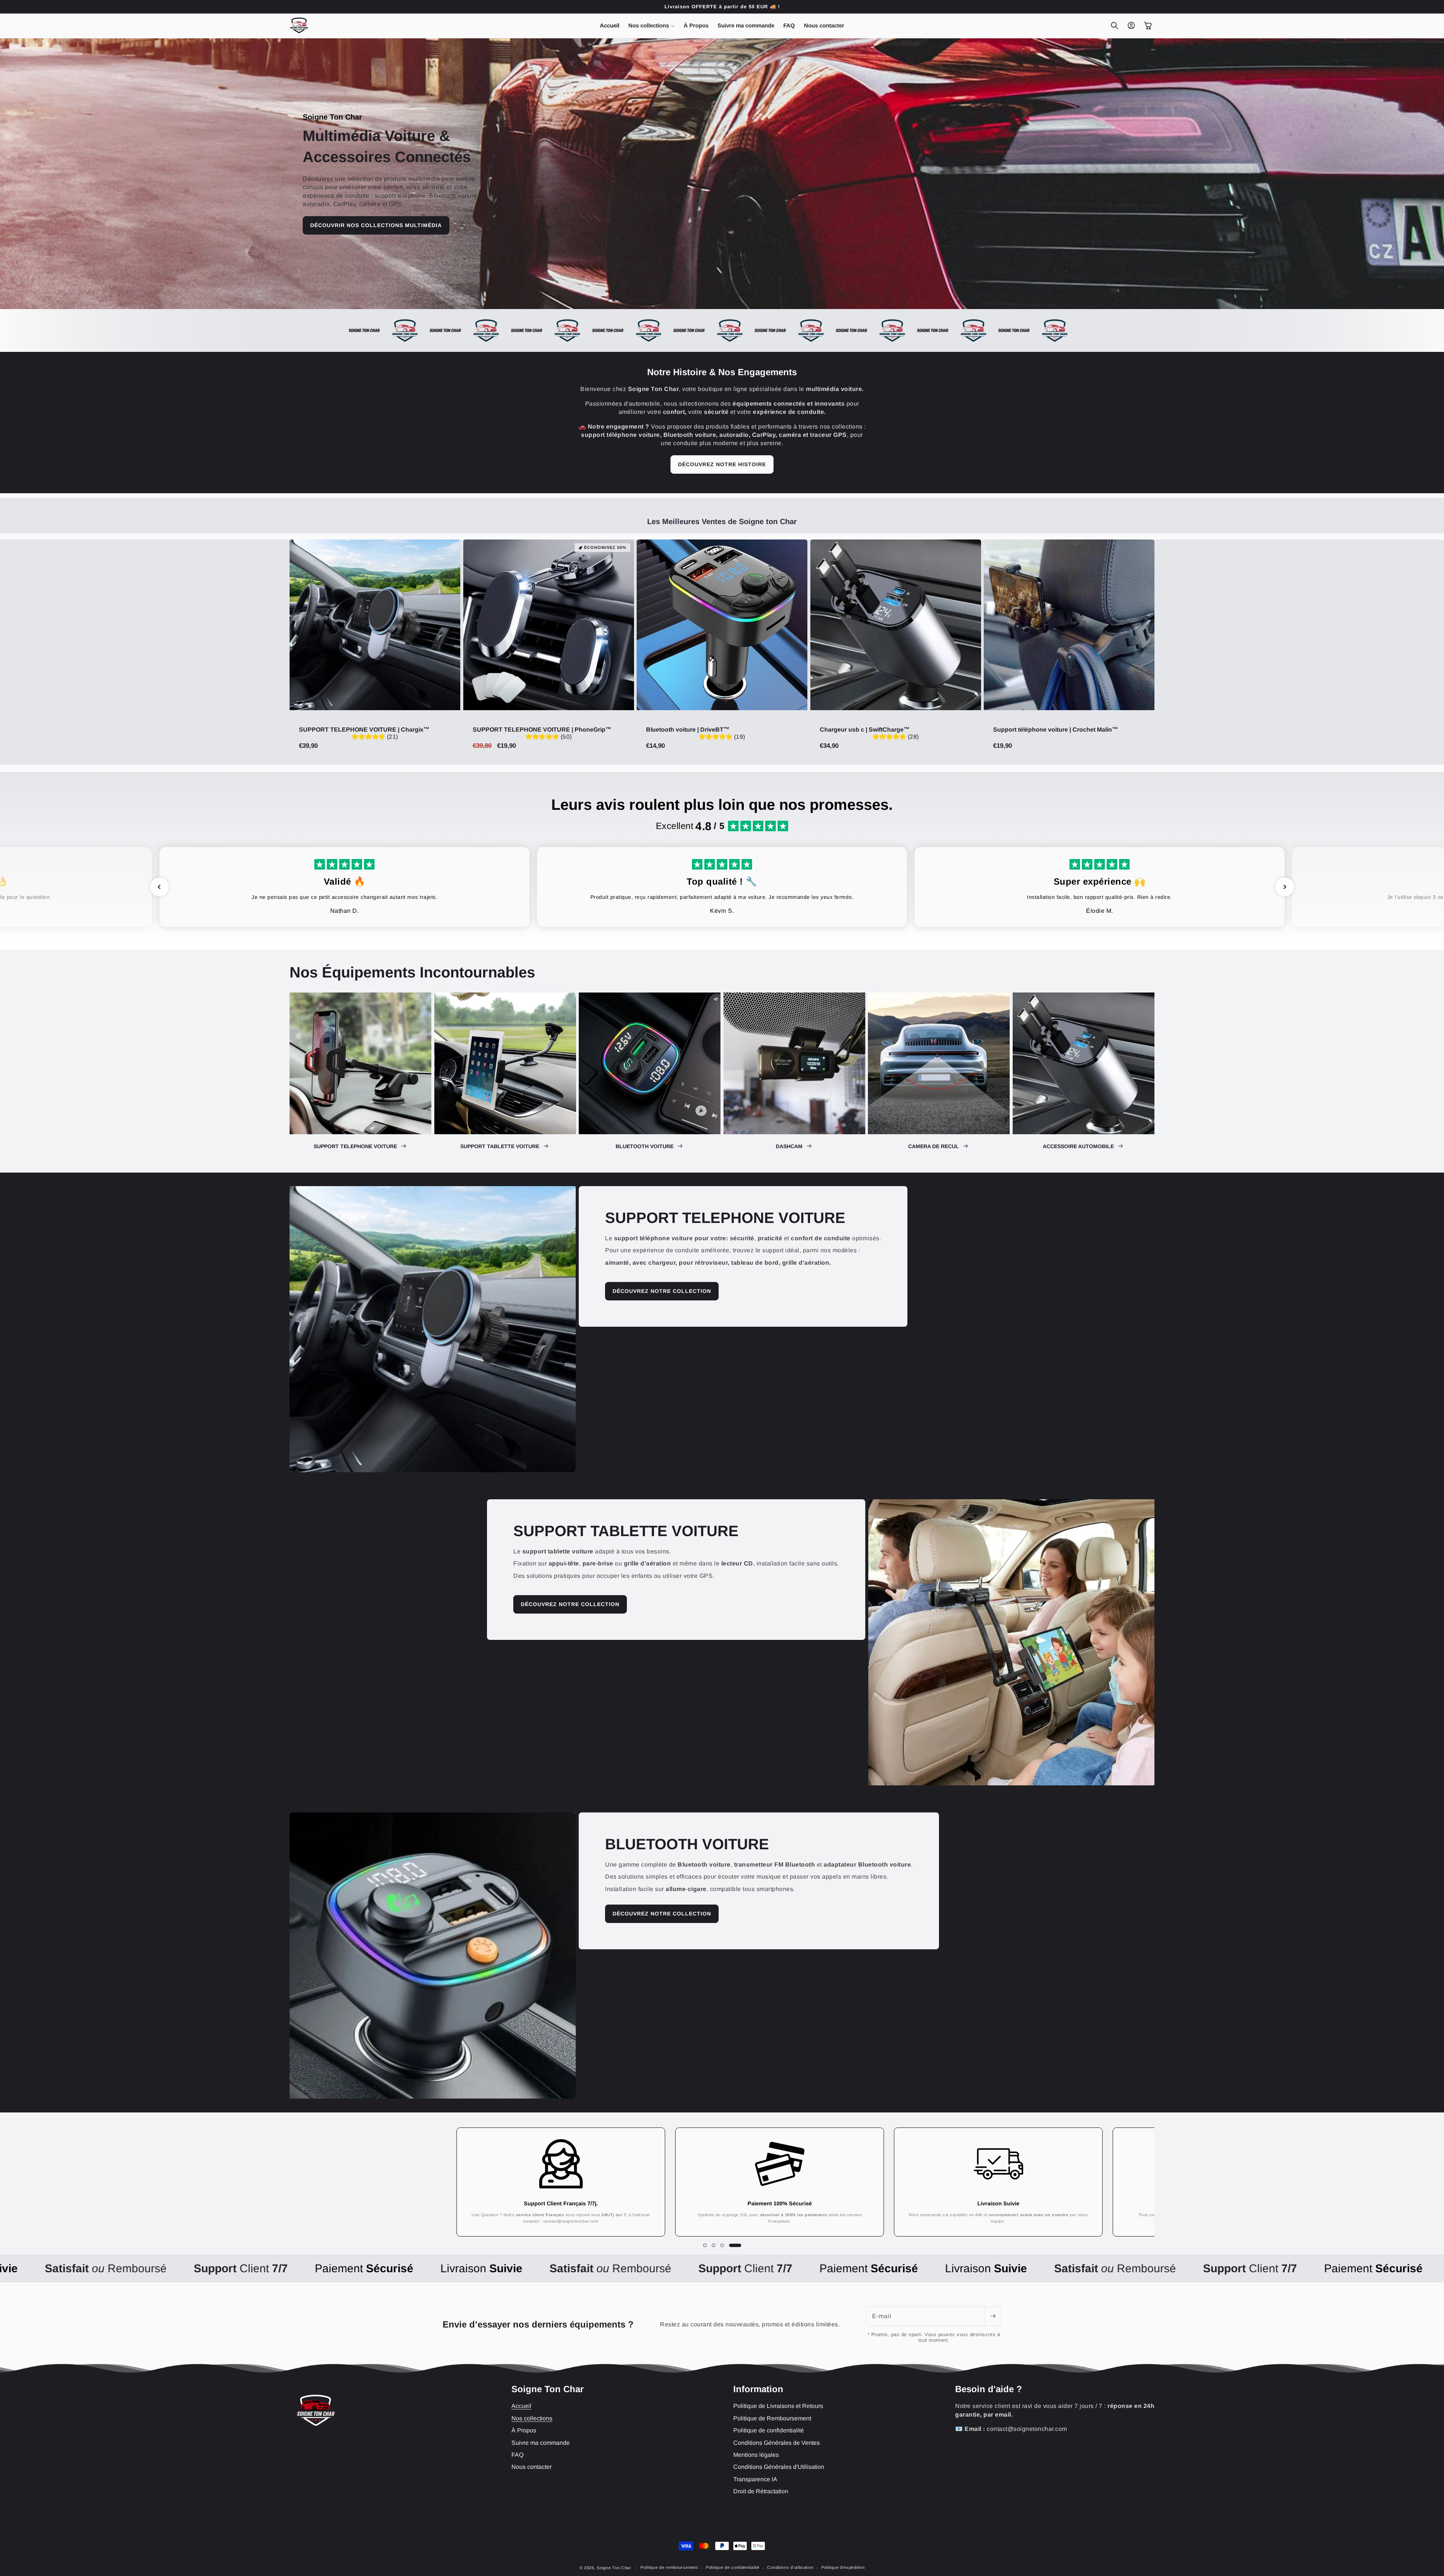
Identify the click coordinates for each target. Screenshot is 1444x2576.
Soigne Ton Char (614, 2568)
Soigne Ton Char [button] (548, 2389)
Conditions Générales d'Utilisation (779, 2467)
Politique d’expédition (843, 2567)
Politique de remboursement (669, 2567)
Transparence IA (755, 2479)
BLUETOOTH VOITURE (645, 1146)
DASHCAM (790, 1146)
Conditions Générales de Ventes (777, 2443)
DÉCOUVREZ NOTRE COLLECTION (662, 1914)
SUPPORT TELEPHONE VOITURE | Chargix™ (364, 729)
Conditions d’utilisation (790, 2567)
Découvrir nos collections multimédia (376, 225)
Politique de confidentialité (769, 2430)
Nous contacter (532, 2467)
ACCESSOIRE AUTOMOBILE (1079, 1146)
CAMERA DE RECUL (934, 1146)
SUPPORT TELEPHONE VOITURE (356, 1146)
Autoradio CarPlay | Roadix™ (104, 2547)
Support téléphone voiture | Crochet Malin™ (1056, 729)
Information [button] (758, 2389)
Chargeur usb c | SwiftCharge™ (865, 729)
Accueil (521, 2406)
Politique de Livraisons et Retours (778, 2406)
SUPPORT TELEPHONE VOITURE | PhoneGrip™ (542, 729)
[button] (651, 26)
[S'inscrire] (993, 2316)
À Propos (524, 2430)
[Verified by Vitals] (77, 2558)
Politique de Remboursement (772, 2418)
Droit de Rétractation (761, 2491)
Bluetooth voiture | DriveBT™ (688, 729)
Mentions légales (756, 2455)
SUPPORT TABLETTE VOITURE (501, 1146)
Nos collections (532, 2418)
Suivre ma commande (541, 2443)
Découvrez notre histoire (722, 464)
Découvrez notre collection (662, 1291)
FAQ (517, 2455)
